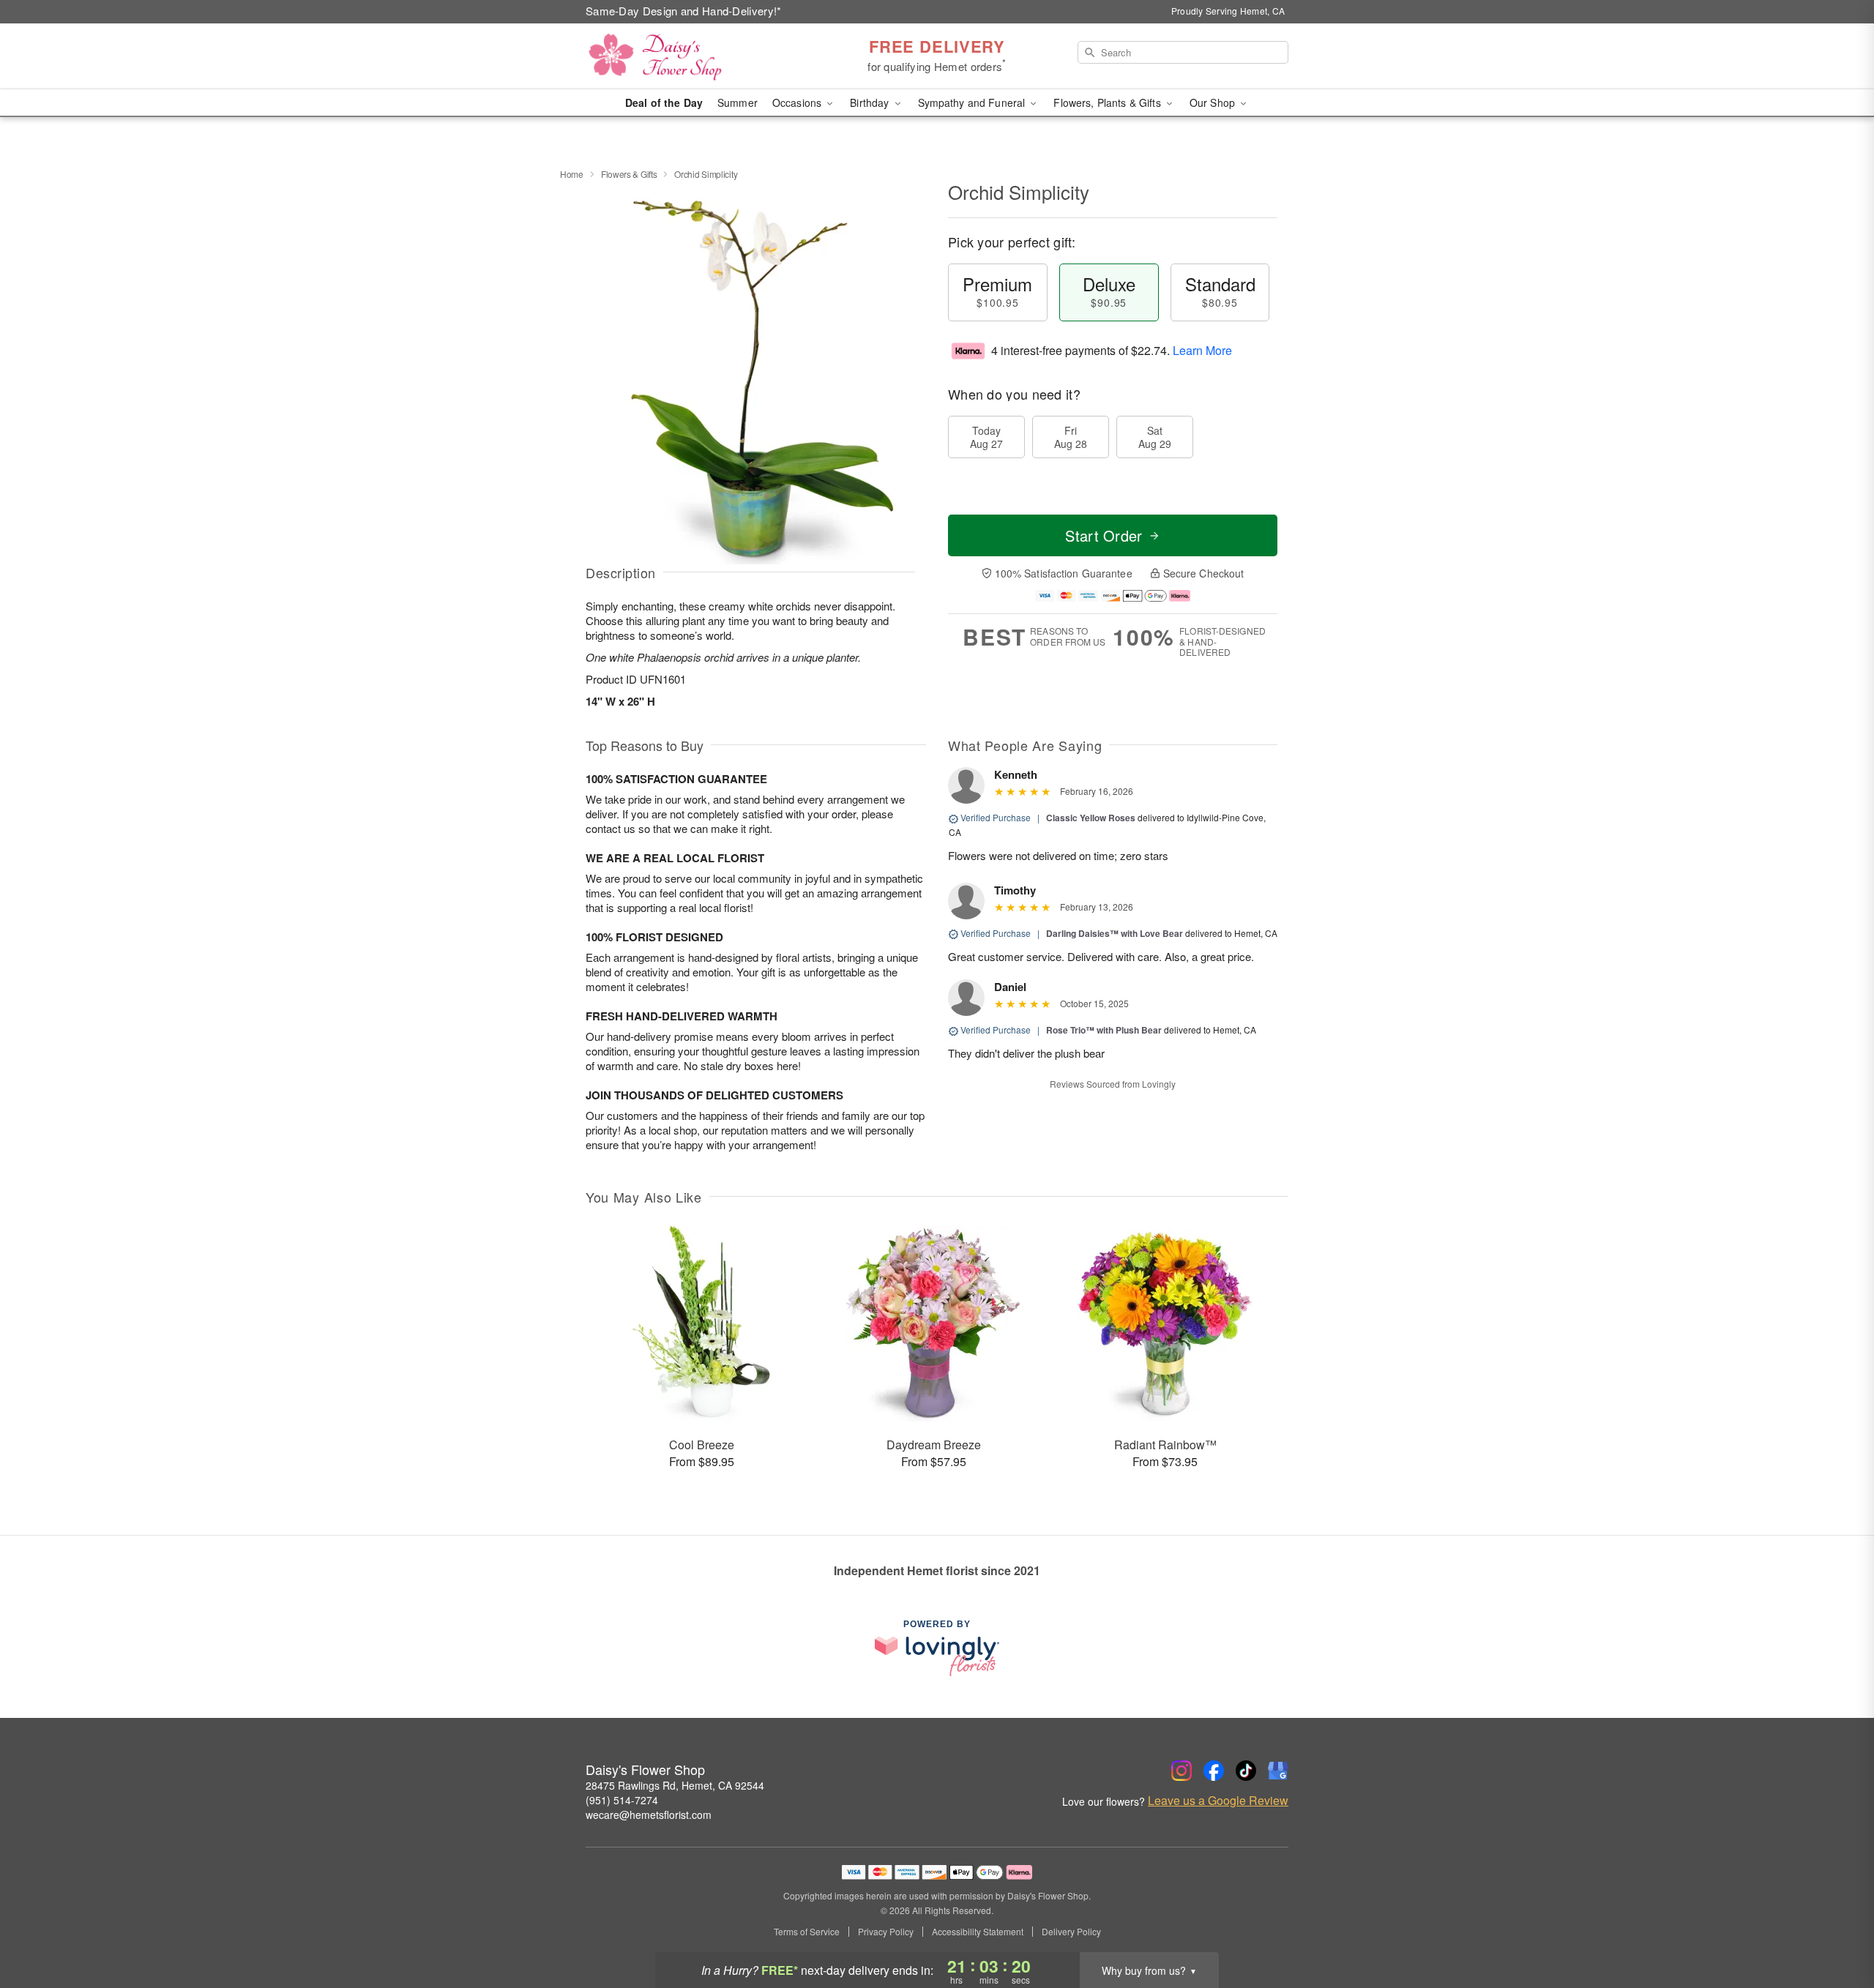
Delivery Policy (1071, 1932)
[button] (1836, 1926)
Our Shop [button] (1214, 102)
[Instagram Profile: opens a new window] (1181, 1771)
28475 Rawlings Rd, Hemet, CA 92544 (675, 1785)
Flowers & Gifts (629, 174)
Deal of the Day (664, 102)
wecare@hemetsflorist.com (649, 1815)
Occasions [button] (798, 102)
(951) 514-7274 (622, 1800)
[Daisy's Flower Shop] (691, 56)
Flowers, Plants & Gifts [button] (1108, 102)
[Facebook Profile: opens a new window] (1214, 1771)
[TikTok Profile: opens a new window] (1246, 1771)
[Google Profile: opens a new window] (1278, 1771)
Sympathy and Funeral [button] (973, 102)
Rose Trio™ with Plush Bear (1104, 1030)
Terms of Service (807, 1932)
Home (572, 174)
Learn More (1202, 350)
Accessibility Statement (978, 1932)
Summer (738, 102)
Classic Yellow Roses (1091, 818)
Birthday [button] (871, 102)
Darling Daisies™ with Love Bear (1115, 933)
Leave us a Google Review (1218, 1801)
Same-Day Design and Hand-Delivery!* (684, 11)
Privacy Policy (886, 1932)
